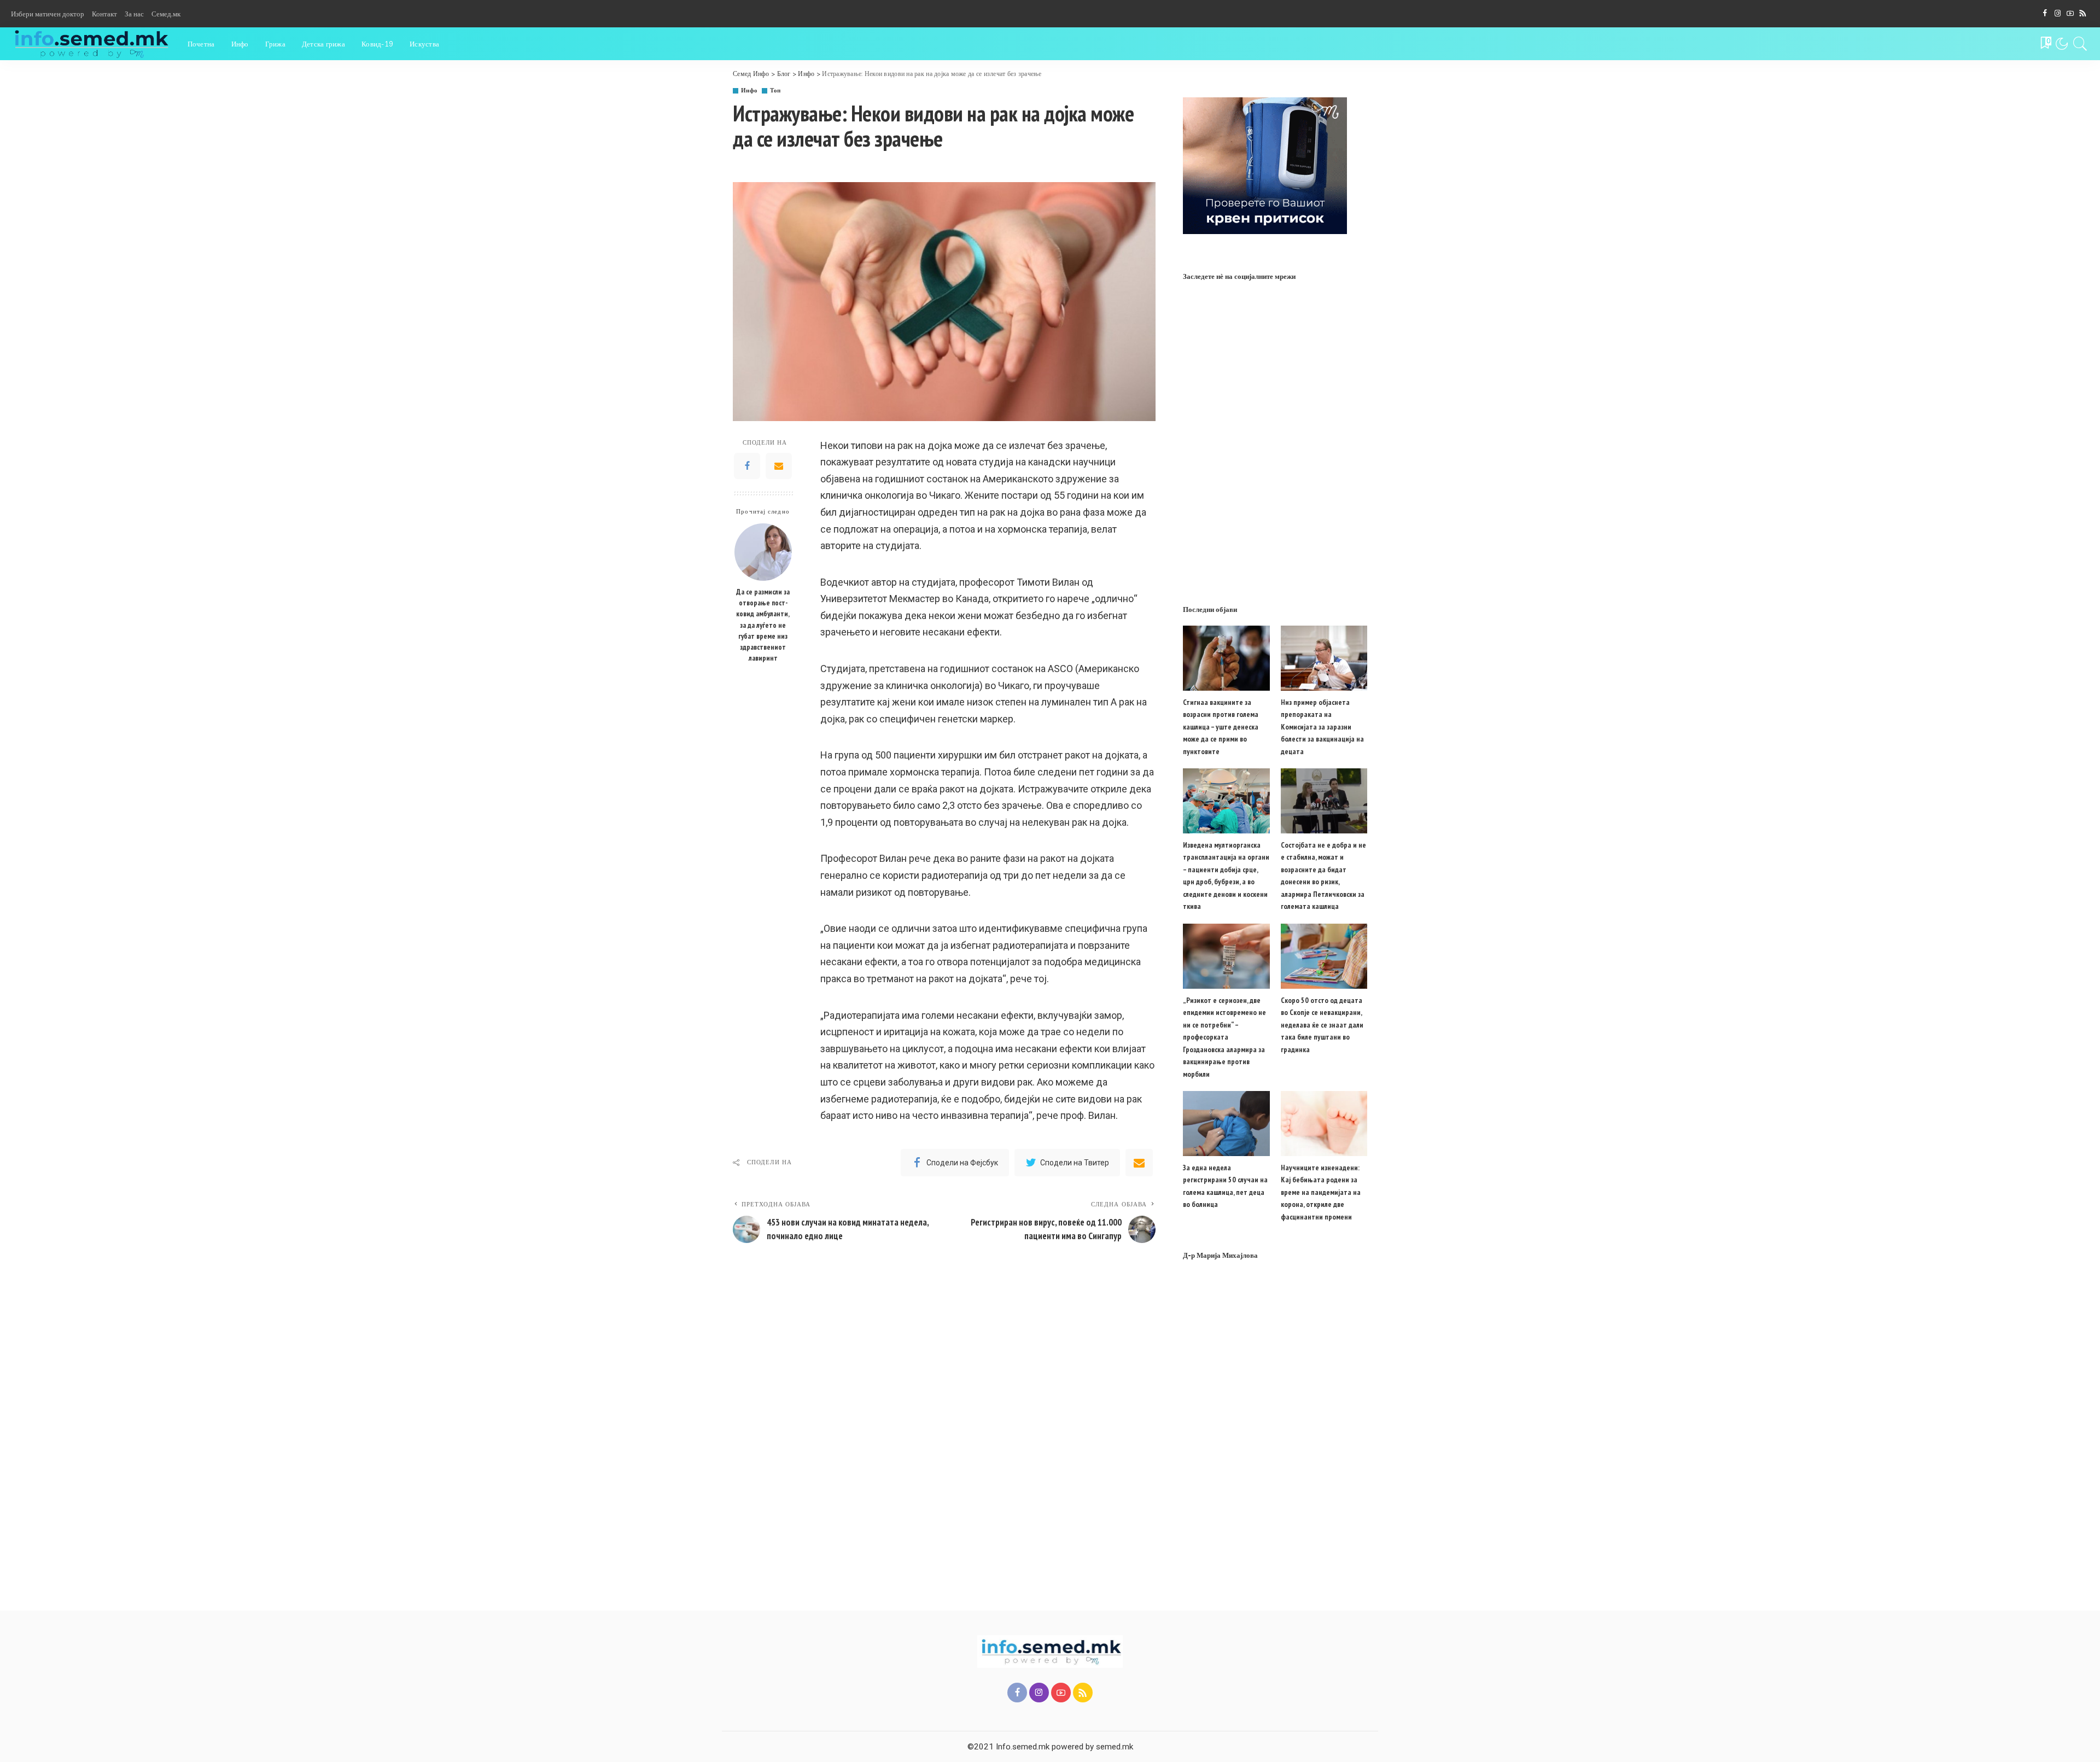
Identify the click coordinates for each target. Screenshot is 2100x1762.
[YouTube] (2070, 14)
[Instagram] (2058, 14)
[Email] (779, 466)
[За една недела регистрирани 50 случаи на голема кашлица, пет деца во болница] (1226, 1124)
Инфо (749, 91)
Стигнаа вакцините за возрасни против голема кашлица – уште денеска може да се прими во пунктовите (1221, 727)
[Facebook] (2045, 14)
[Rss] (2083, 14)
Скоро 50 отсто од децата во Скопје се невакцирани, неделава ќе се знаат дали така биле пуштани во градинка (1322, 1025)
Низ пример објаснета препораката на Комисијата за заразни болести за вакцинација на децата (1322, 727)
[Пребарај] (2080, 44)
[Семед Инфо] (91, 44)
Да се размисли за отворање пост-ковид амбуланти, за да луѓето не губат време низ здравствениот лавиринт (763, 625)
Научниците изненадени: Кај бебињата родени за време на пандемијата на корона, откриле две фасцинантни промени (1321, 1192)
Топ (775, 91)
